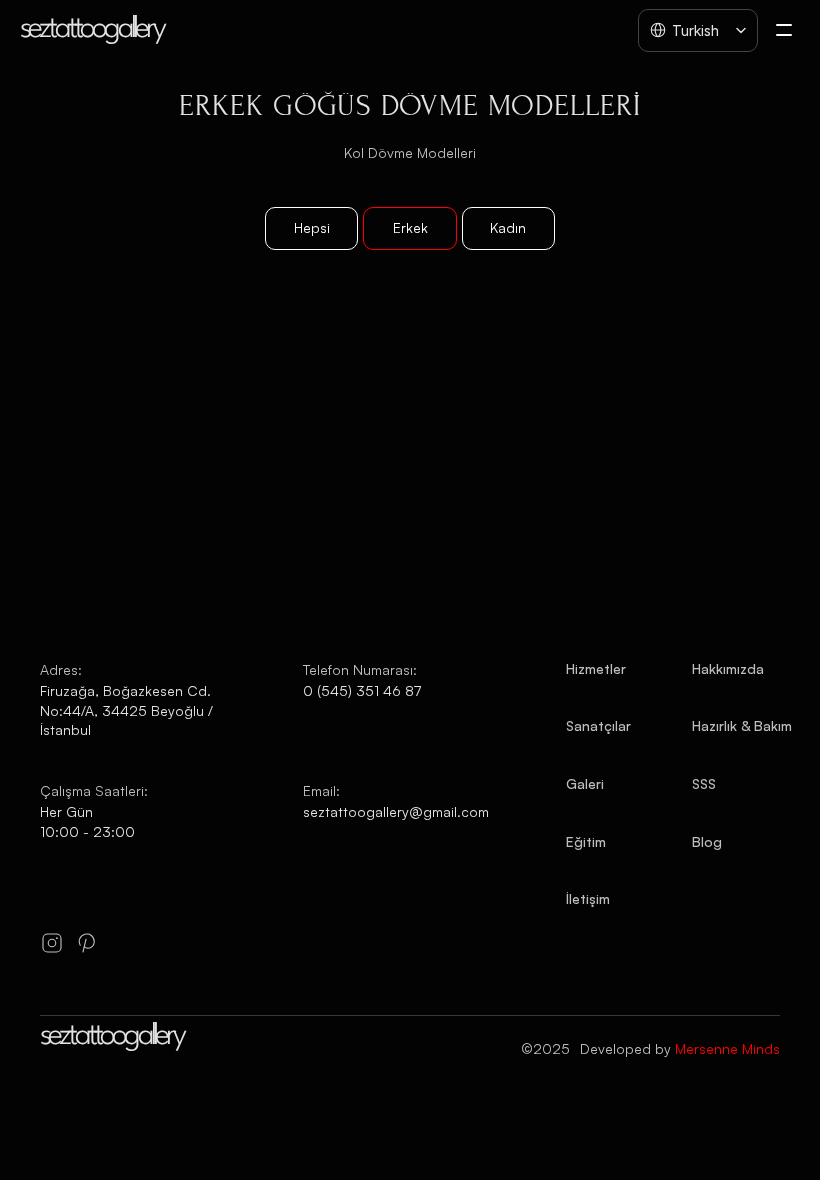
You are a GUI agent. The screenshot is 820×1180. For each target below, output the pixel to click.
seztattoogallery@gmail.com (396, 811)
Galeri (585, 783)
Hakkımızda (728, 668)
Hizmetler (596, 668)
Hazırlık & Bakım (742, 725)
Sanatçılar (598, 725)
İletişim (588, 898)
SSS (704, 783)
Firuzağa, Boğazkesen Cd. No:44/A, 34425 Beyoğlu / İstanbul (128, 710)
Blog (707, 841)
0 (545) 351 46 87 (362, 690)
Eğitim (586, 841)
